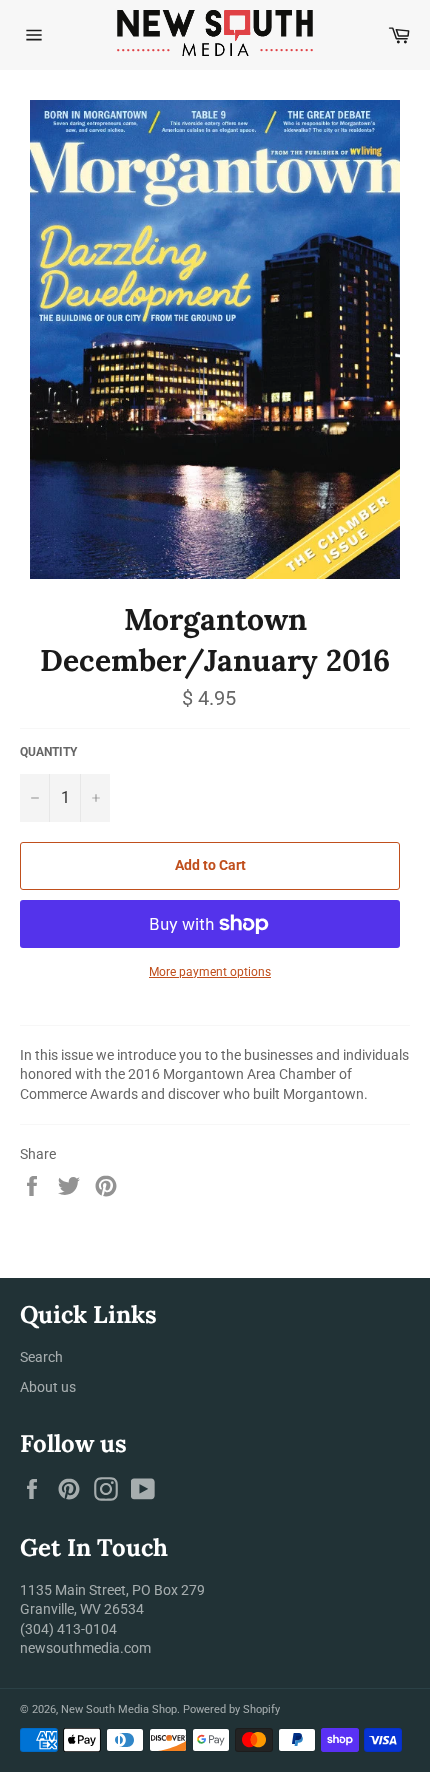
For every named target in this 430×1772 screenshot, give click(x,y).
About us (48, 1387)
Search (41, 1357)
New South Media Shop (119, 1709)
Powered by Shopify (231, 1709)
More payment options (210, 972)
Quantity (48, 752)
